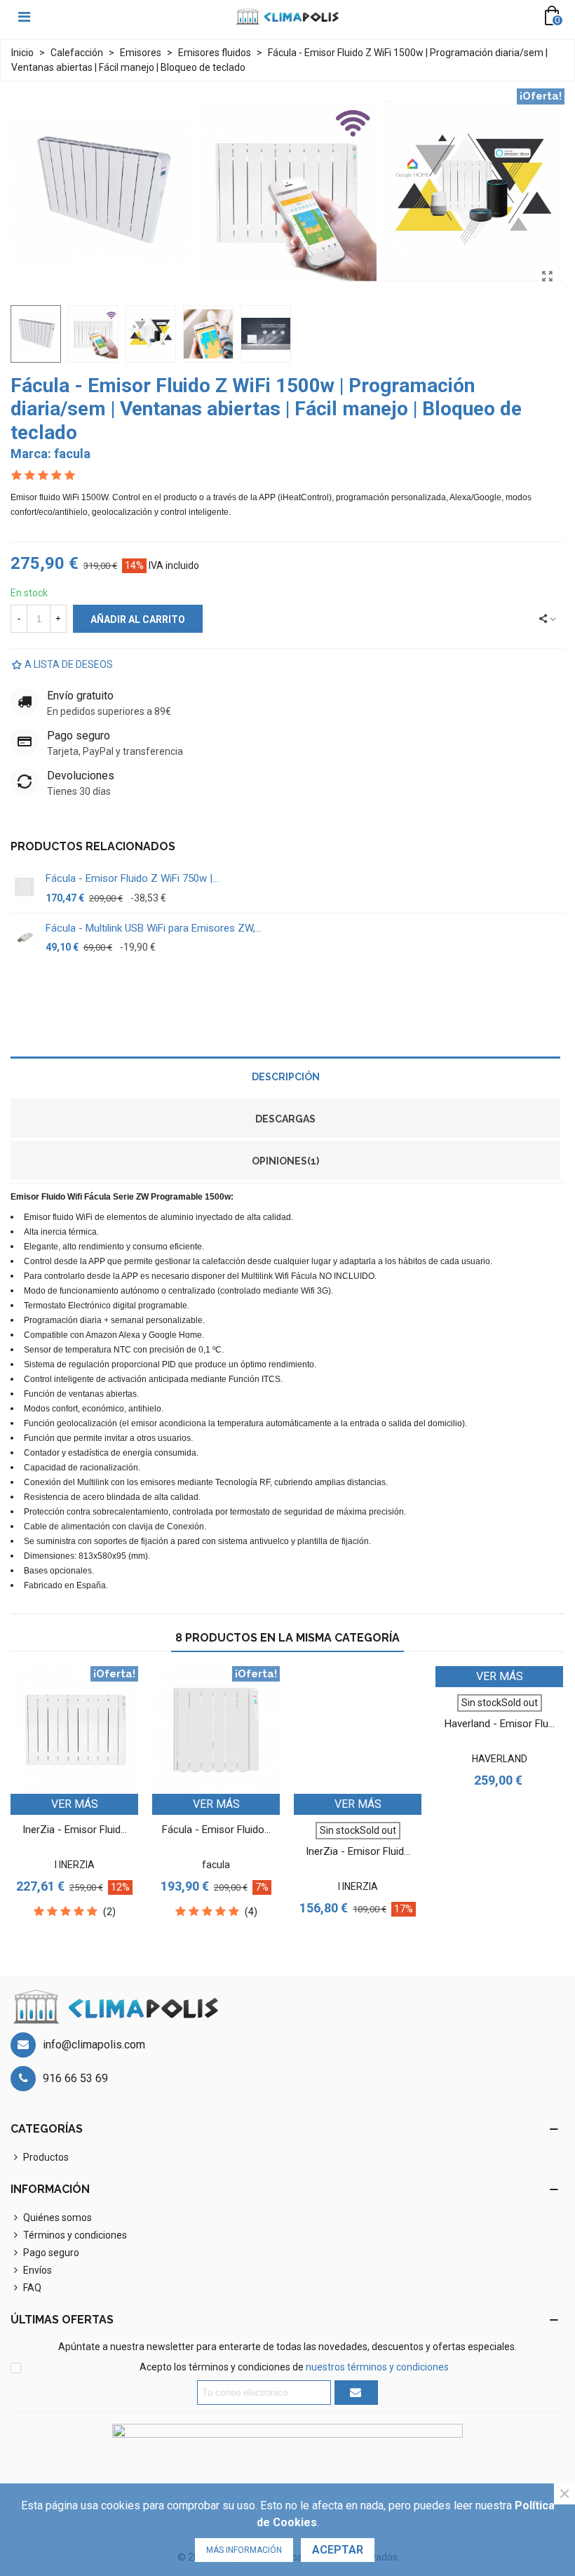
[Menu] (24, 16)
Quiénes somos (57, 2218)
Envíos (38, 2270)
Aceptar (338, 2550)
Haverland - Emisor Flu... (500, 1724)
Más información (244, 2550)
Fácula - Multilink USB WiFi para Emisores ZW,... (154, 928)
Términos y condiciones (75, 2235)
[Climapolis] (287, 16)
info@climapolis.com (94, 2045)
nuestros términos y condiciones (377, 2367)
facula (72, 454)
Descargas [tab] (285, 1119)
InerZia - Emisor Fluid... (75, 1830)
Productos (46, 2157)
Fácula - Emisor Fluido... (216, 1830)
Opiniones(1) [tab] (285, 1161)
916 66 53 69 (75, 2078)
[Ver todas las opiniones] (285, 476)
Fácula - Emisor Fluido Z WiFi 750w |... (132, 878)
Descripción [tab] (286, 1077)
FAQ (32, 2288)
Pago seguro (51, 2253)
